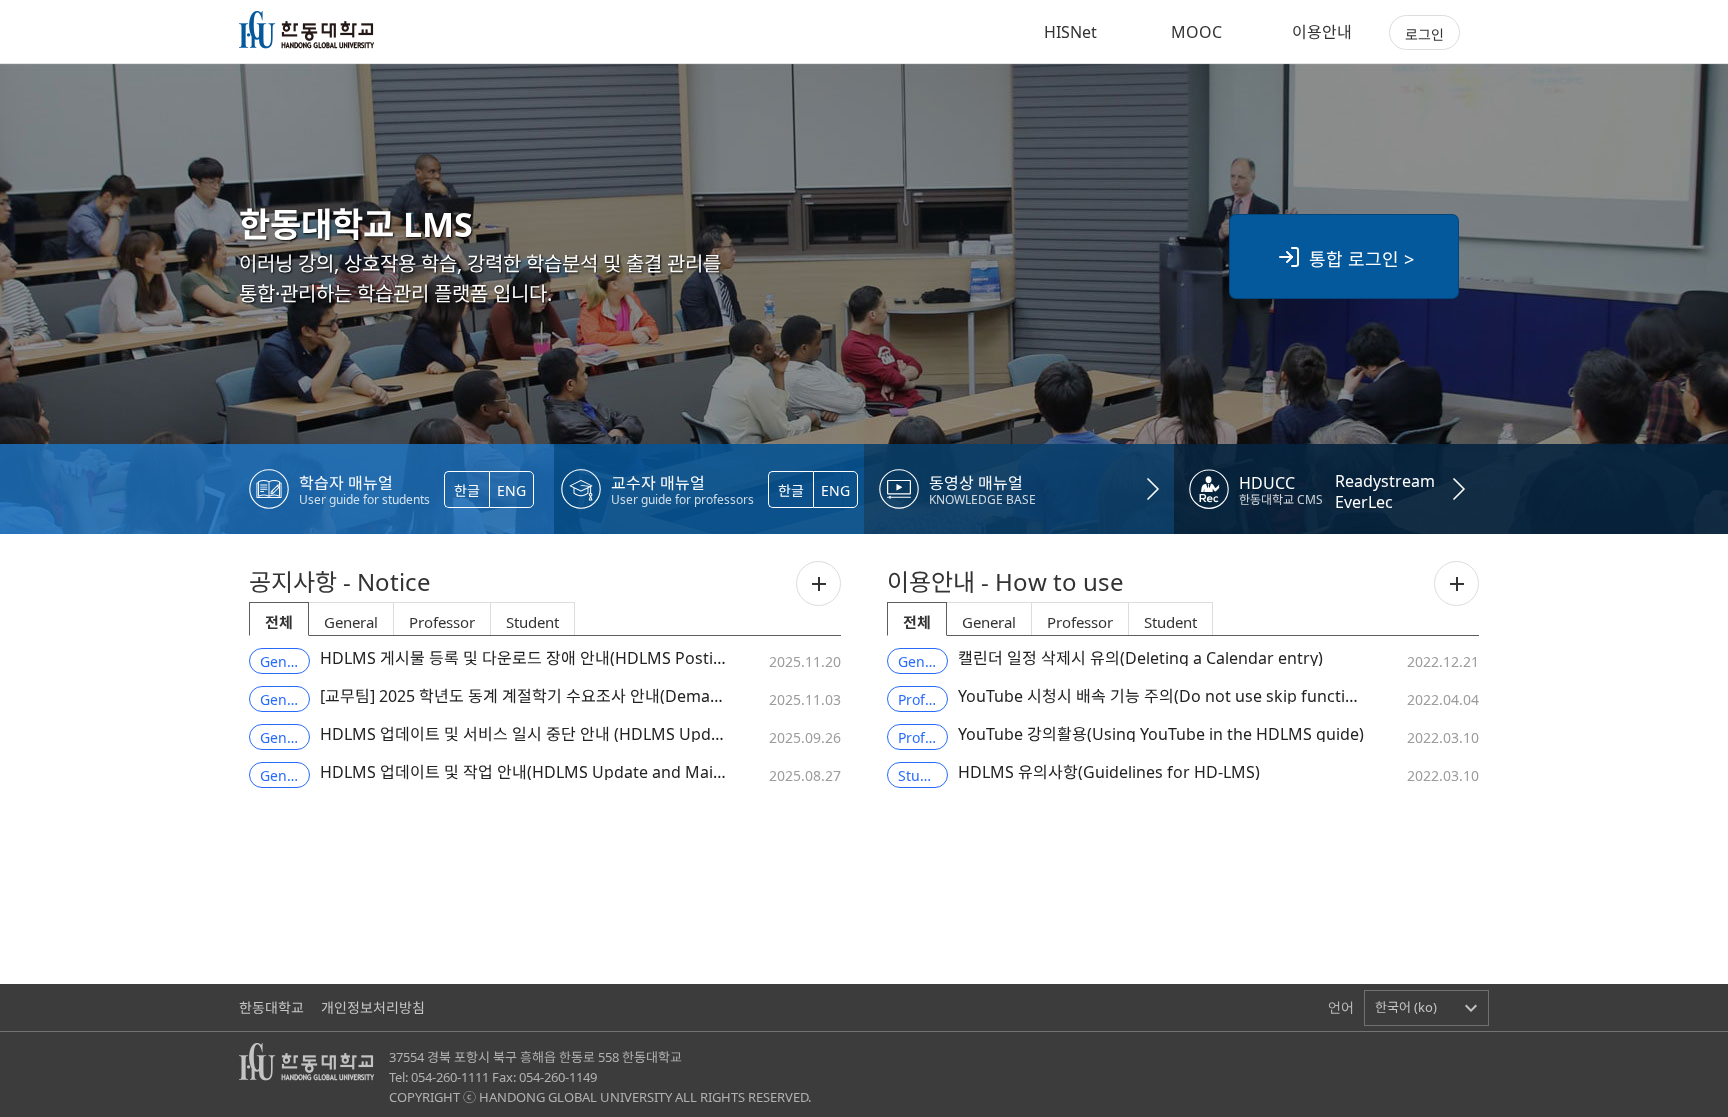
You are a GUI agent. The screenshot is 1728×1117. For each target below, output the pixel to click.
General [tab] (351, 622)
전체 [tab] (279, 622)
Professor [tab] (442, 622)
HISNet (1070, 32)
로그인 (1424, 34)
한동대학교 (271, 1007)
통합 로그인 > (1359, 259)
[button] (1426, 1008)
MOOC (1196, 32)
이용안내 (1322, 32)
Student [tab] (532, 622)
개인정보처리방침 (373, 1007)
